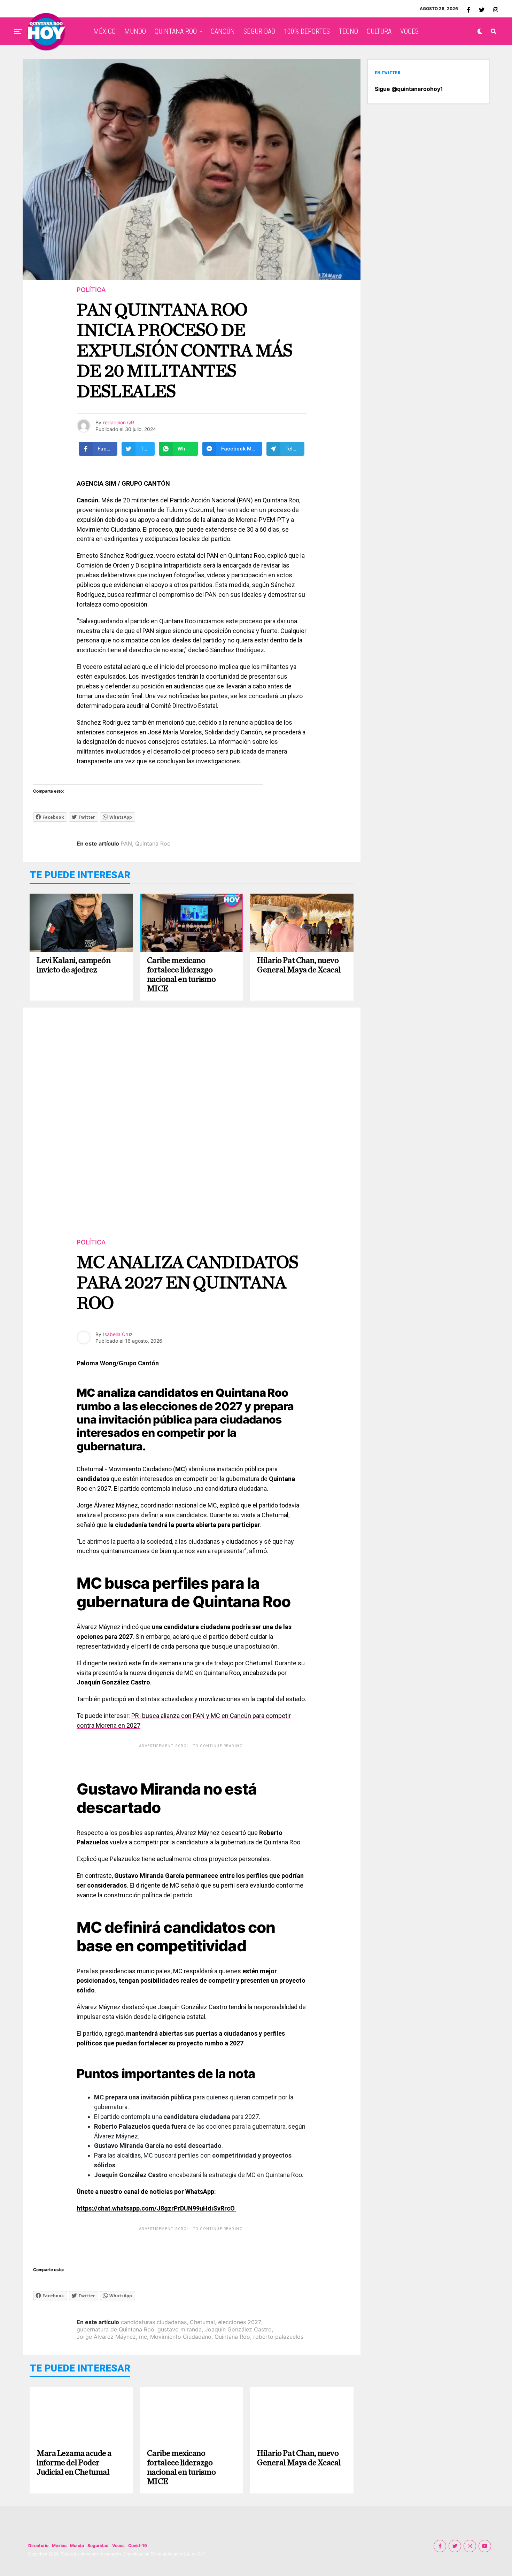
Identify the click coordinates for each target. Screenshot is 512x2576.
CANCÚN (223, 31)
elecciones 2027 (240, 2322)
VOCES (409, 31)
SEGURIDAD (259, 31)
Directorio (38, 2546)
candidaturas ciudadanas (154, 2322)
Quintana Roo (153, 843)
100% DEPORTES (307, 31)
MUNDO (135, 31)
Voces (118, 2546)
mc (143, 2337)
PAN (126, 843)
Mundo (77, 2546)
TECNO (348, 31)
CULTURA (379, 31)
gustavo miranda (180, 2329)
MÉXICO (104, 31)
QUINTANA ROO (176, 31)
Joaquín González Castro (238, 2329)
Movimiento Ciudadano (181, 2337)
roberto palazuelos (278, 2337)
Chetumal (202, 2322)
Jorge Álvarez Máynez (106, 2337)
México (59, 2546)
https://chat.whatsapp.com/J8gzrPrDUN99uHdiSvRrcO (156, 2208)
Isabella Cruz (118, 1334)
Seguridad (98, 2546)
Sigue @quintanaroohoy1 (409, 89)
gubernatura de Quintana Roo (115, 2329)
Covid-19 (138, 2546)
